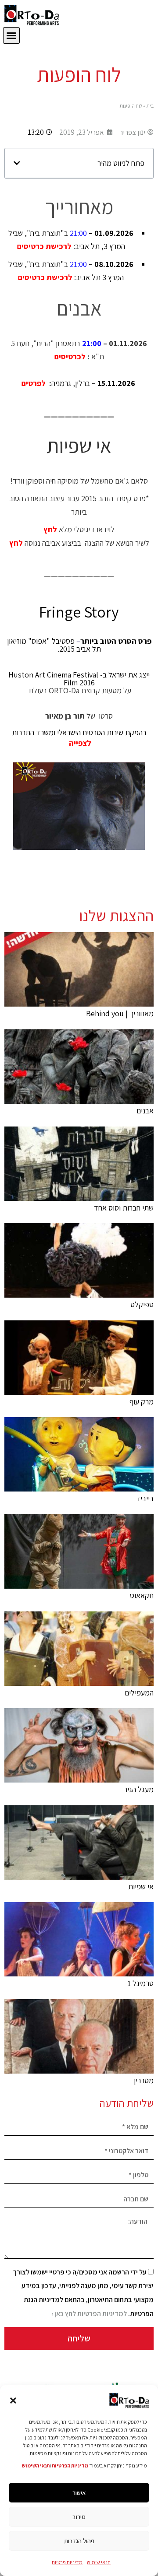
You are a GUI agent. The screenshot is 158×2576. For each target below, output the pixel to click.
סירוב (79, 2517)
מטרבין (144, 2080)
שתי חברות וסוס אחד (124, 1208)
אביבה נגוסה (42, 543)
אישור (79, 2493)
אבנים (145, 1111)
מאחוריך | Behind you (120, 1013)
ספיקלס (142, 1304)
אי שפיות (141, 1886)
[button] (13, 2401)
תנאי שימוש (99, 2562)
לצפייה (79, 743)
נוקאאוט (142, 1595)
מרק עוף (142, 1402)
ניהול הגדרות (79, 2541)
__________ (79, 411)
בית (150, 106)
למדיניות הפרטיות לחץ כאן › (89, 2314)
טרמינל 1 (140, 1983)
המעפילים (139, 1693)
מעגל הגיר (139, 1789)
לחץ (50, 529)
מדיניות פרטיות (67, 2562)
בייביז (145, 1498)
